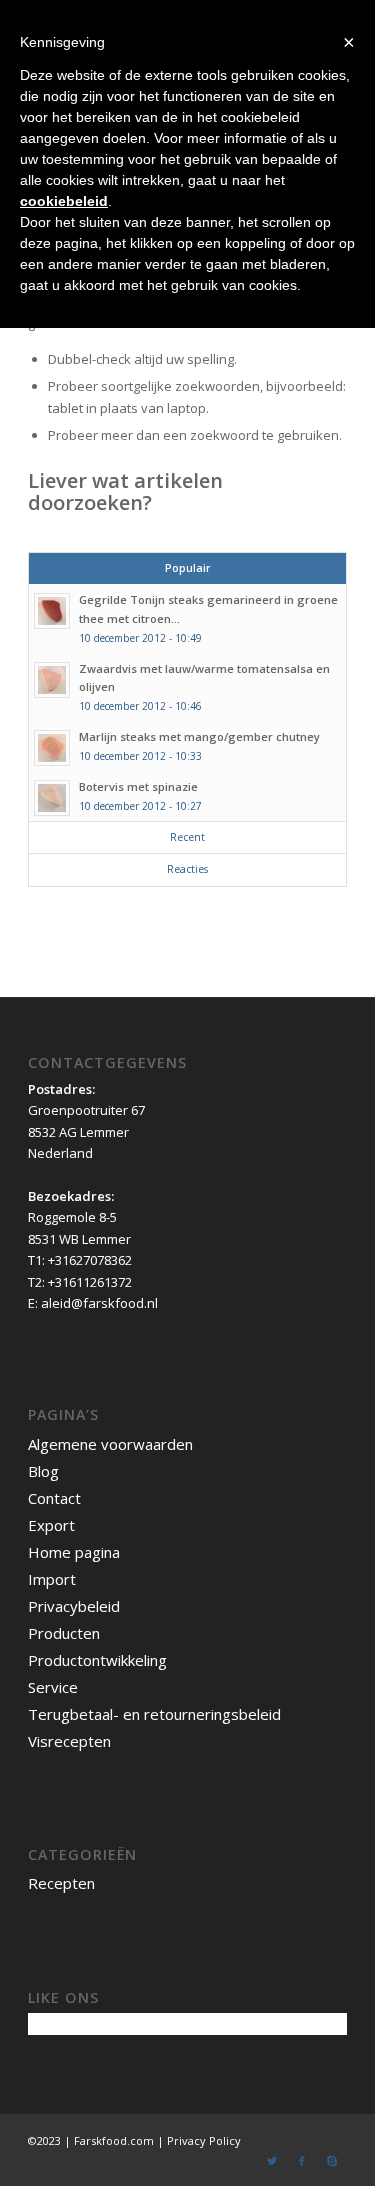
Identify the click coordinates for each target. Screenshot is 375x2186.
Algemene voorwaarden (110, 1444)
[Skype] (332, 2161)
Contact (54, 1498)
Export (51, 1525)
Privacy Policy (204, 2140)
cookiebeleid (64, 201)
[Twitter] (272, 2161)
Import (52, 1579)
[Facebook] (302, 2161)
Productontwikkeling (97, 1660)
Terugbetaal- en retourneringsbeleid (154, 1714)
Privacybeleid (74, 1606)
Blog (43, 1471)
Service (53, 1687)
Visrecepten (69, 1741)
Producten (64, 1633)
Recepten (61, 1883)
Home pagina (74, 1552)
